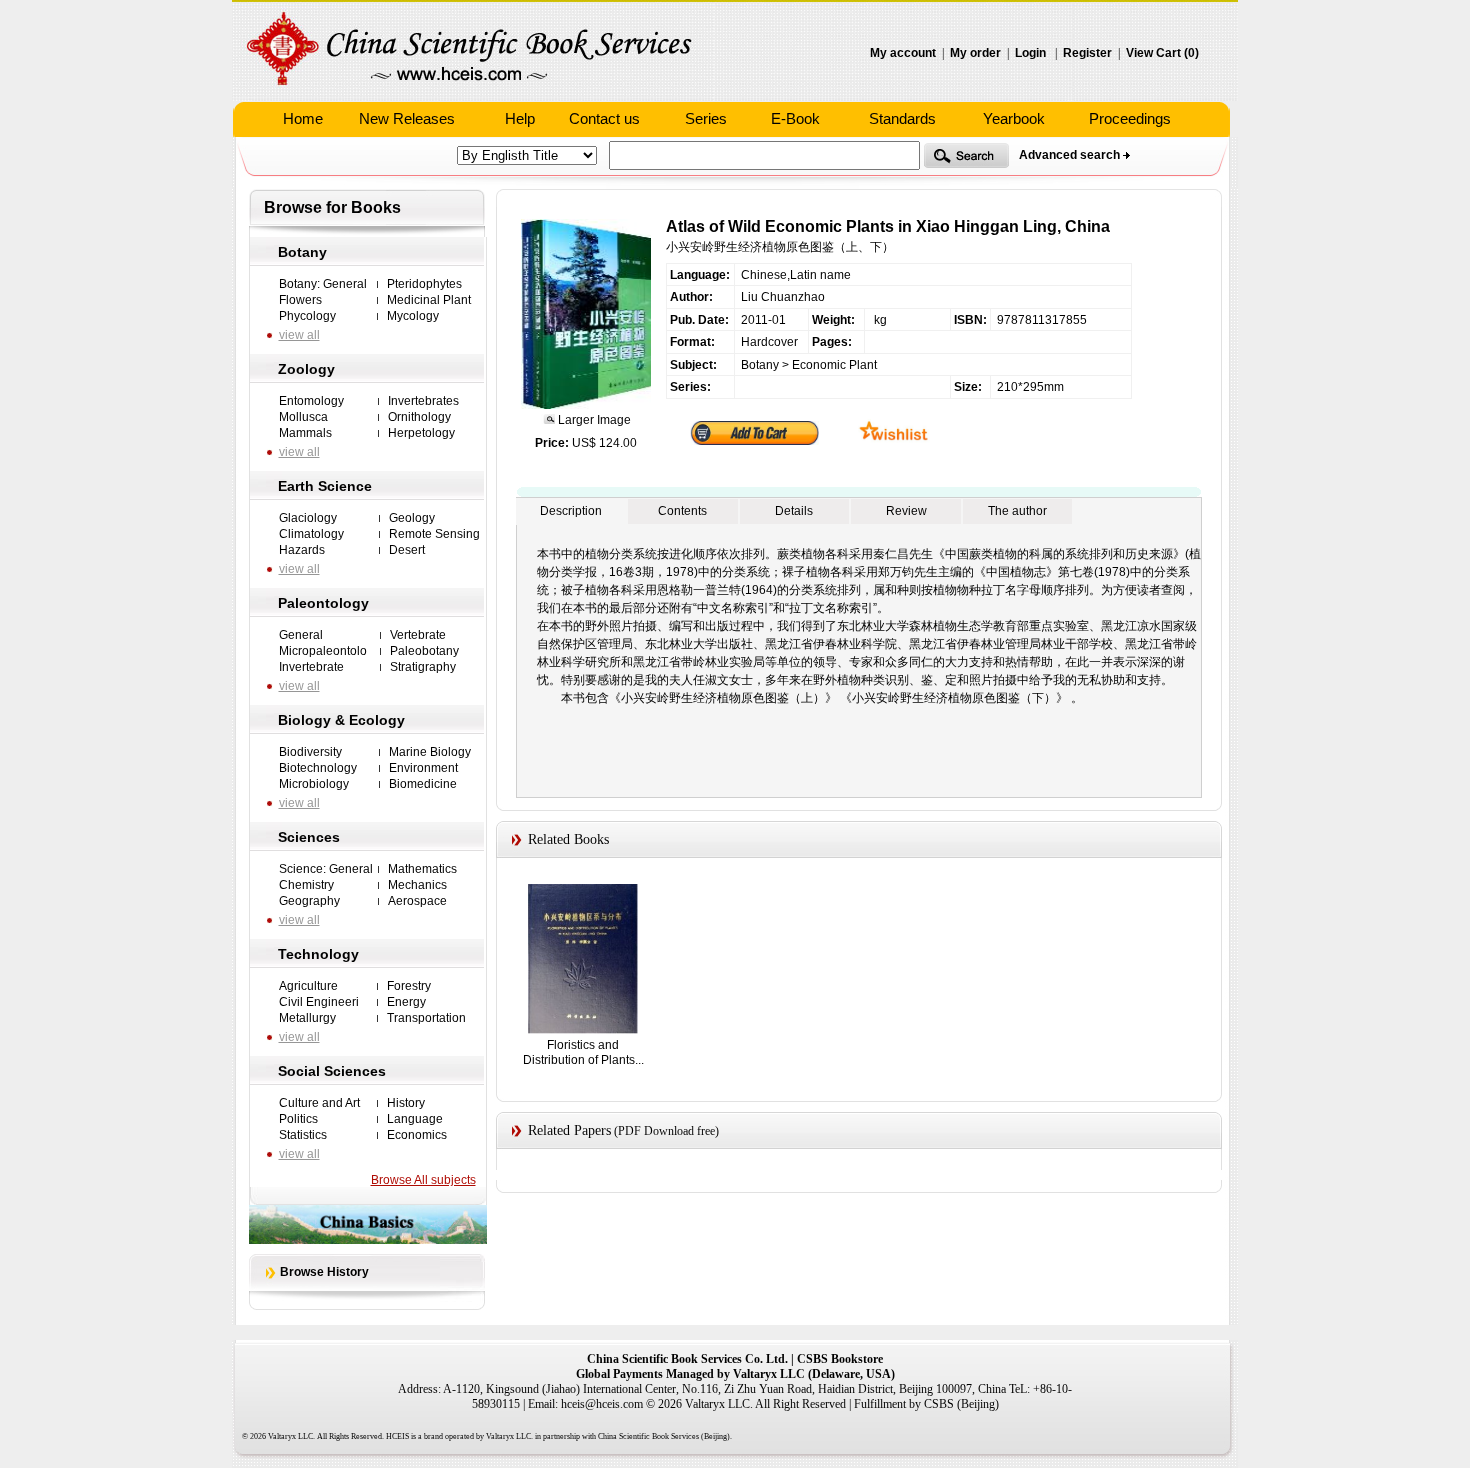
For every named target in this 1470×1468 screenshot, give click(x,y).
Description (571, 511)
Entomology (311, 401)
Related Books (568, 839)
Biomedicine (423, 784)
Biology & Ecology (341, 720)
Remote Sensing (434, 534)
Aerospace (417, 901)
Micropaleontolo (323, 651)
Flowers (300, 300)
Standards (902, 118)
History (406, 1103)
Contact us (604, 118)
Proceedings (1130, 118)
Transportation (426, 1018)
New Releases (407, 118)
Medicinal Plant (429, 300)
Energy (406, 1002)
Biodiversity (310, 752)
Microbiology (314, 784)
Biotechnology (318, 768)
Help (520, 118)
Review (906, 511)
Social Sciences (332, 1071)
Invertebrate (311, 667)
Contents (682, 511)
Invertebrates (423, 401)
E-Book (795, 118)
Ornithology (419, 417)
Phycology (307, 316)
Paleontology (323, 603)
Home (303, 118)
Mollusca (303, 417)
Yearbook (1014, 118)
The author (1017, 511)
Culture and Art (319, 1103)
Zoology (306, 369)
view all (299, 335)
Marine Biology (430, 752)
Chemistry (306, 885)
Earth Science (325, 486)
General (301, 635)
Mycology (413, 316)
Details (794, 511)
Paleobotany (424, 651)
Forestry (409, 986)
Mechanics (417, 885)
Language (415, 1119)
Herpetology (421, 433)
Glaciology (308, 518)
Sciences (309, 837)
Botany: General (323, 284)
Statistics (303, 1135)
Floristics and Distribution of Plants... (583, 1052)
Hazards (302, 550)
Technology (318, 954)
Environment (423, 768)
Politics (298, 1119)
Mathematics (422, 869)
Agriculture (308, 986)
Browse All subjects (423, 1180)
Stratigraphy (423, 667)
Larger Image (593, 420)
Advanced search (1069, 155)
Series (706, 118)
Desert (407, 550)
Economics (417, 1135)
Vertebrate (418, 635)
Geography (309, 901)
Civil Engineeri (319, 1002)
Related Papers (569, 1130)
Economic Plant (834, 365)
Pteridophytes (424, 284)
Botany (302, 252)
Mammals (305, 433)
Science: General (326, 869)
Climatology (311, 534)
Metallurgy (307, 1018)
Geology (412, 518)
